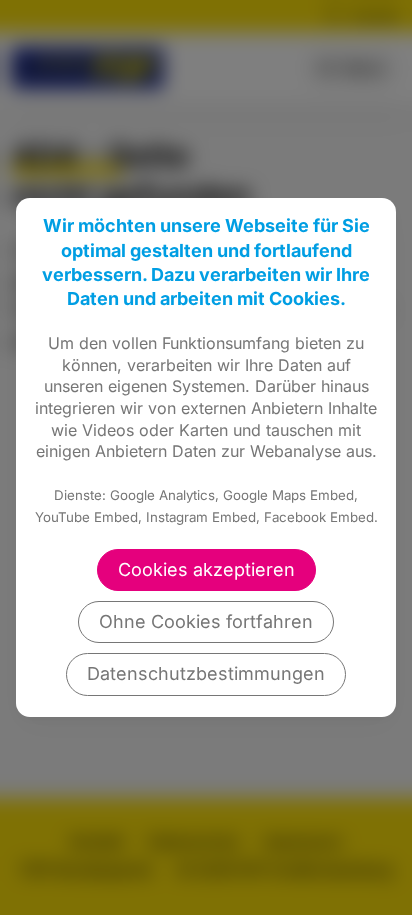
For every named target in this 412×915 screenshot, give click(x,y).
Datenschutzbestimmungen (206, 673)
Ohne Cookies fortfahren (206, 621)
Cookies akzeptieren (206, 569)
